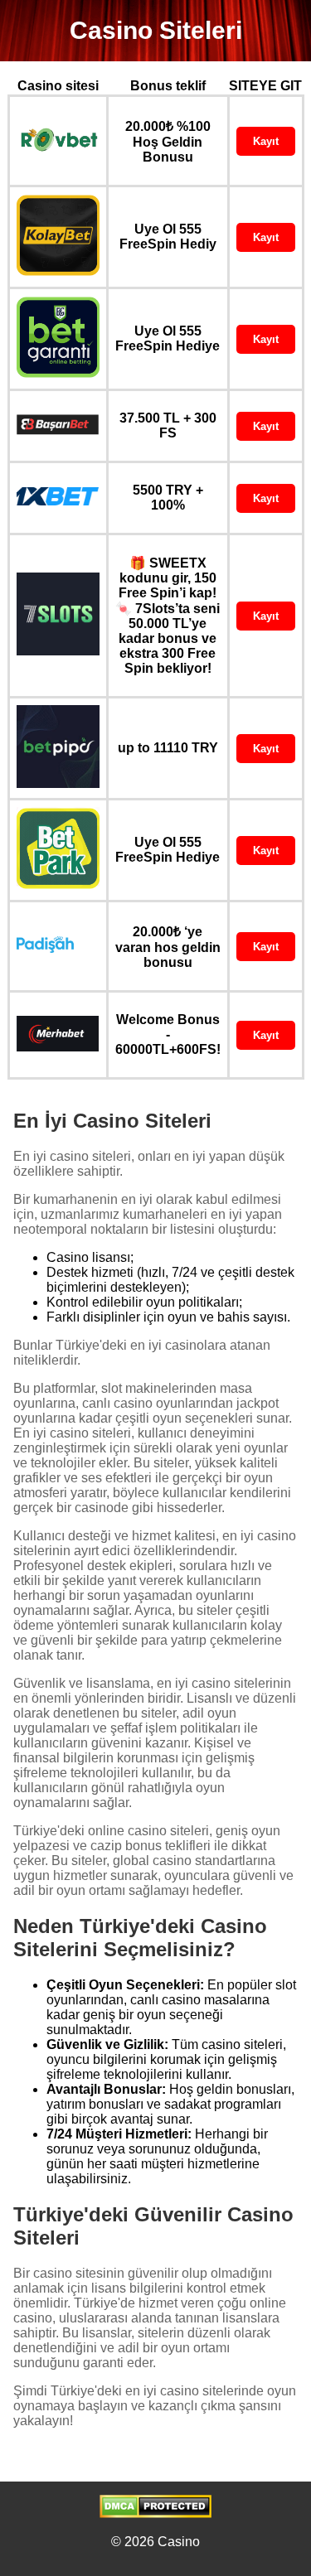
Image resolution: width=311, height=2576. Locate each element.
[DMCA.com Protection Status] (155, 2513)
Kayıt (266, 141)
